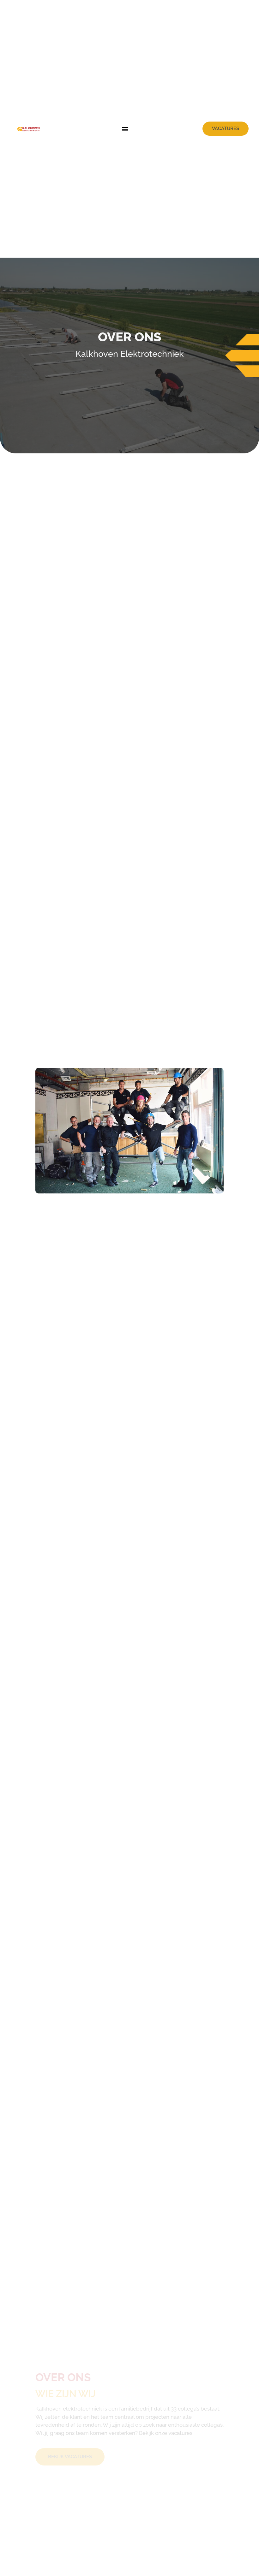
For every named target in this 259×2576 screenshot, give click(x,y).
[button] (125, 129)
